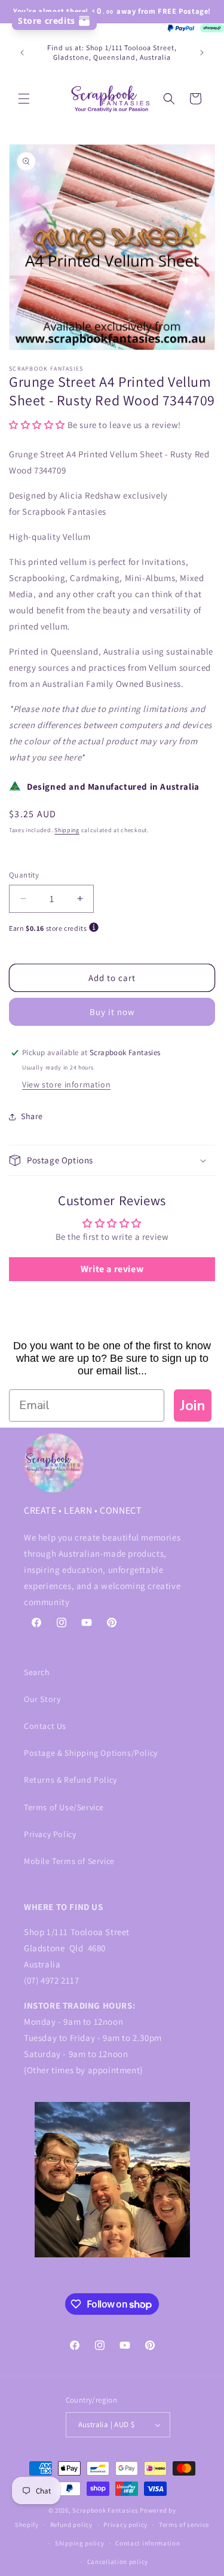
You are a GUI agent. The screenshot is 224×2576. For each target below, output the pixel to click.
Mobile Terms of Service (69, 1861)
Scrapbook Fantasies (105, 2510)
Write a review (112, 1269)
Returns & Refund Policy (70, 1780)
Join (193, 1405)
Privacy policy (125, 2525)
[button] (24, 99)
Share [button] (32, 1116)
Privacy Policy (50, 1834)
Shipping (67, 830)
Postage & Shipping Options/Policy (91, 1753)
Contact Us (45, 1726)
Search (37, 1672)
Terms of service (184, 2525)
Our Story (42, 1699)
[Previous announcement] (22, 53)
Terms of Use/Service (64, 1807)
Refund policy (71, 2525)
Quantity (24, 875)
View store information (66, 1084)
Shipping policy (80, 2543)
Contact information (148, 2543)
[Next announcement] (202, 53)
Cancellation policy (118, 2562)
